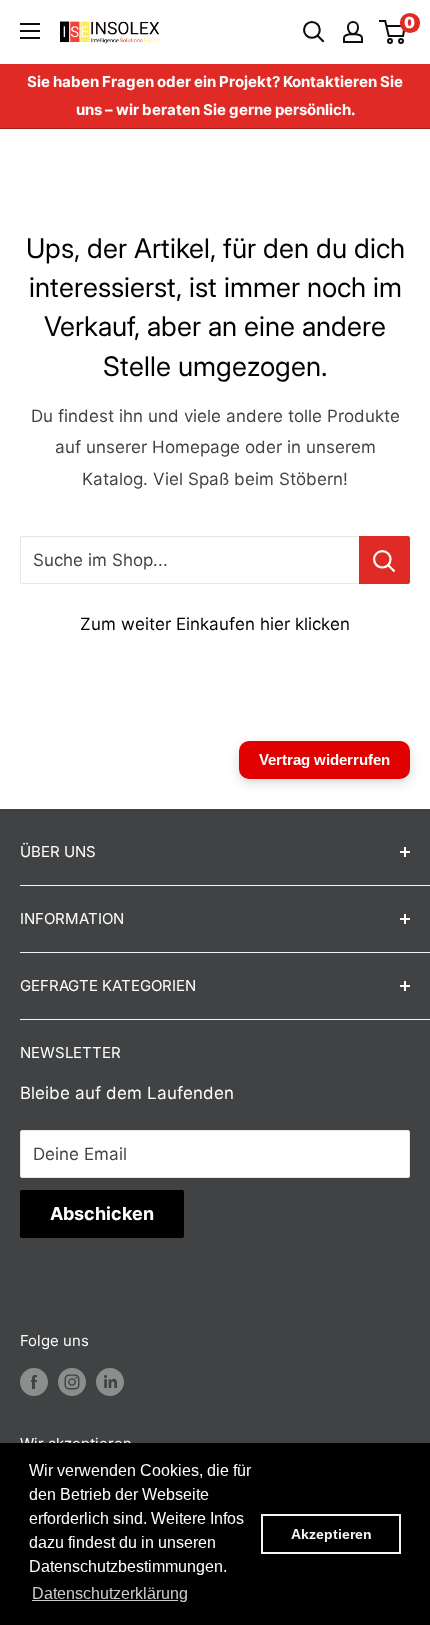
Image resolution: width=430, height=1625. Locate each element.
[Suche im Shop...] (384, 560)
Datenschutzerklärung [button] (110, 1593)
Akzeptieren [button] (331, 1534)
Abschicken (102, 1213)
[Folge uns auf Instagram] (72, 1381)
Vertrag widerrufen (324, 759)
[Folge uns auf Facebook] (34, 1381)
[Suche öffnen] (314, 32)
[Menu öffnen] (30, 31)
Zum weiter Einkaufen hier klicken (215, 624)
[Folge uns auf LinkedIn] (110, 1381)
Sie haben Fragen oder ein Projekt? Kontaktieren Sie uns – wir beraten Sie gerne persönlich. (215, 95)
